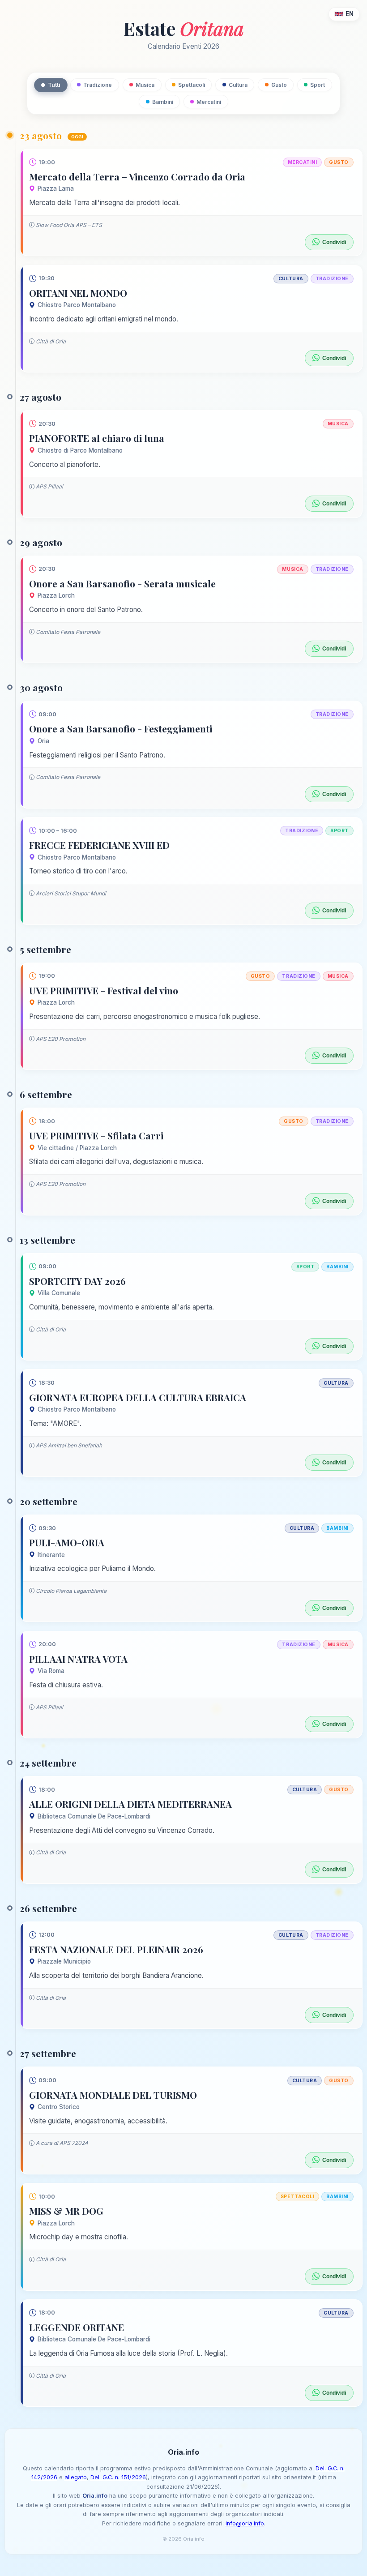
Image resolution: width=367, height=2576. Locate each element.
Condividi (334, 242)
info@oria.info (245, 2523)
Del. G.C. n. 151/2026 (118, 2477)
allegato (76, 2477)
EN (350, 14)
